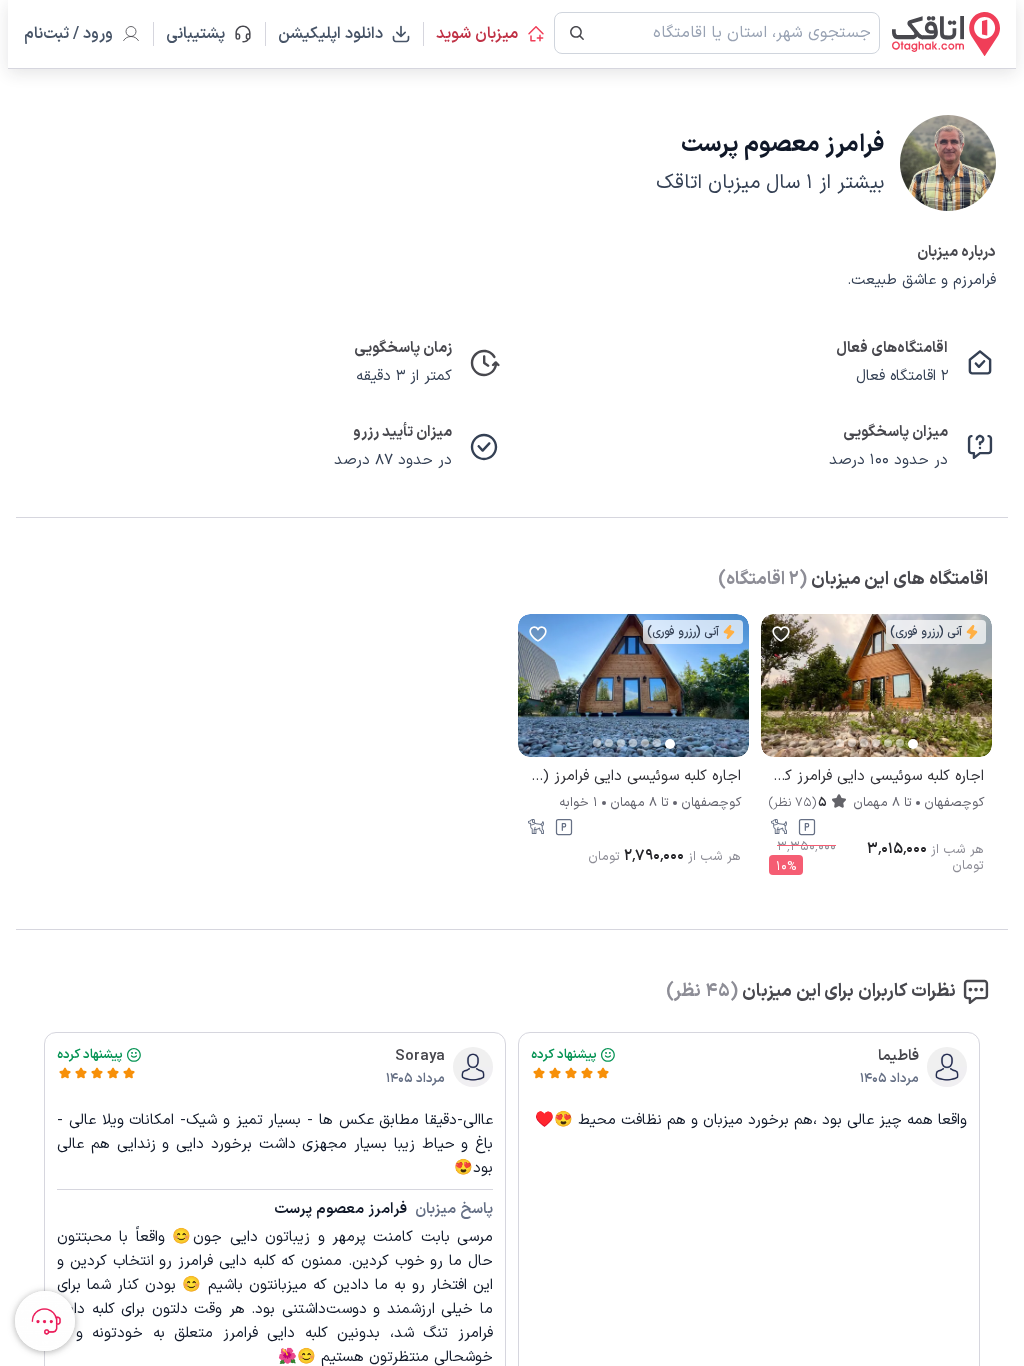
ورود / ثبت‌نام (68, 34)
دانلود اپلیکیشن (330, 34)
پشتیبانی (204, 34)
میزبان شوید (477, 34)
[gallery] (777, 696)
